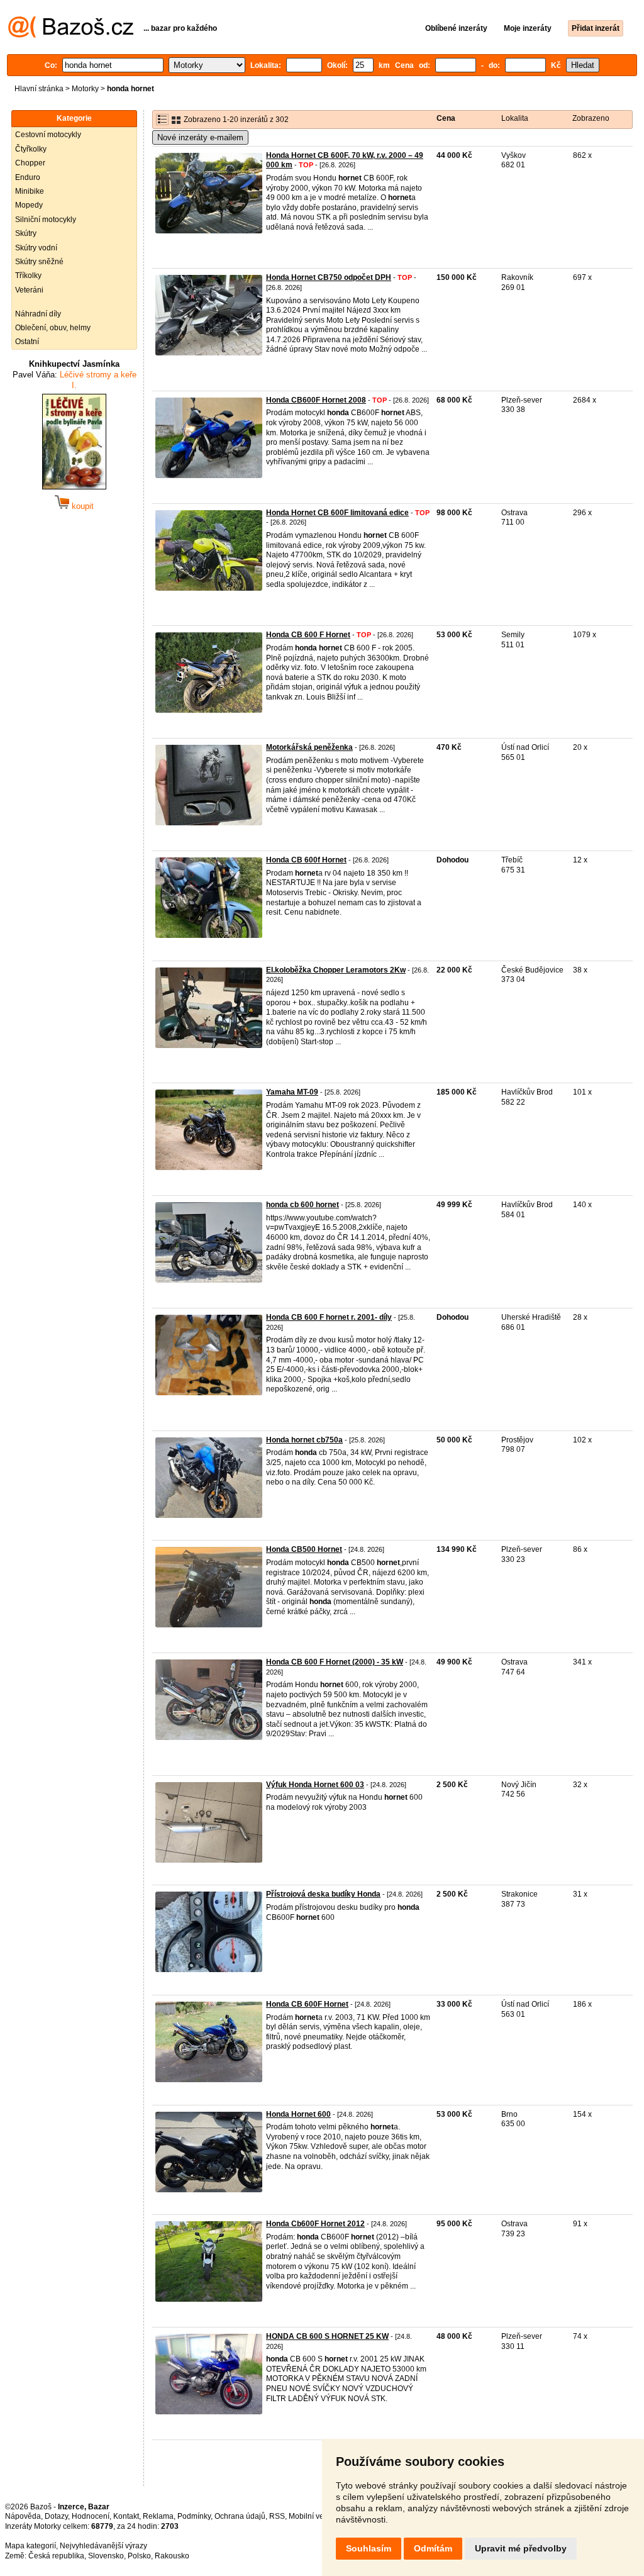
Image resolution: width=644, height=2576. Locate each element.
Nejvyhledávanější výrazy (103, 2546)
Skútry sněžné (39, 262)
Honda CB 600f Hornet (306, 860)
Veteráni (29, 290)
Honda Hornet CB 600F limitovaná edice (337, 513)
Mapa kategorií (31, 2546)
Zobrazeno (591, 118)
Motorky (85, 89)
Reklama (158, 2516)
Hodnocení (91, 2516)
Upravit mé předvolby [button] (521, 2548)
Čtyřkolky (31, 149)
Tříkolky (28, 276)
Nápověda (23, 2516)
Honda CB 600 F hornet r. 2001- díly (329, 1317)
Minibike (30, 191)
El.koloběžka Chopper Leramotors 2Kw (336, 970)
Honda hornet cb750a (304, 1440)
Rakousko (172, 2556)
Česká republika (56, 2556)
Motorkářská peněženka (309, 747)
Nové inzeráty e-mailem (200, 137)
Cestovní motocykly (48, 135)
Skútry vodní (36, 248)
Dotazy (56, 2516)
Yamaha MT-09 (292, 1092)
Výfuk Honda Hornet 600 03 (315, 1785)
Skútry (26, 233)
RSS (277, 2516)
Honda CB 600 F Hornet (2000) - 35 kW (335, 1662)
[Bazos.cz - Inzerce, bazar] (71, 35)
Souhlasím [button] (369, 2548)
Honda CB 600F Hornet (307, 2004)
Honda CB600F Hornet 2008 (316, 400)
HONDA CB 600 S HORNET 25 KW (327, 2336)
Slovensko (106, 2556)
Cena (446, 118)
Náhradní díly (38, 314)
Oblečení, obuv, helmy (53, 328)
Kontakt (126, 2516)
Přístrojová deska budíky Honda (323, 1894)
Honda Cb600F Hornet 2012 (315, 2224)
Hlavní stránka (39, 89)
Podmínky (194, 2516)
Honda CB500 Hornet (304, 1549)
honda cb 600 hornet (303, 1205)
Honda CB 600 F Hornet (308, 635)
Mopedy (29, 205)
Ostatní (27, 342)
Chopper (30, 163)
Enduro (28, 177)
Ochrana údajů (240, 2516)
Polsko (139, 2556)
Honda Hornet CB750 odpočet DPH (329, 277)
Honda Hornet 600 (298, 2114)
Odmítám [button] (433, 2548)
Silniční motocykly (46, 220)
